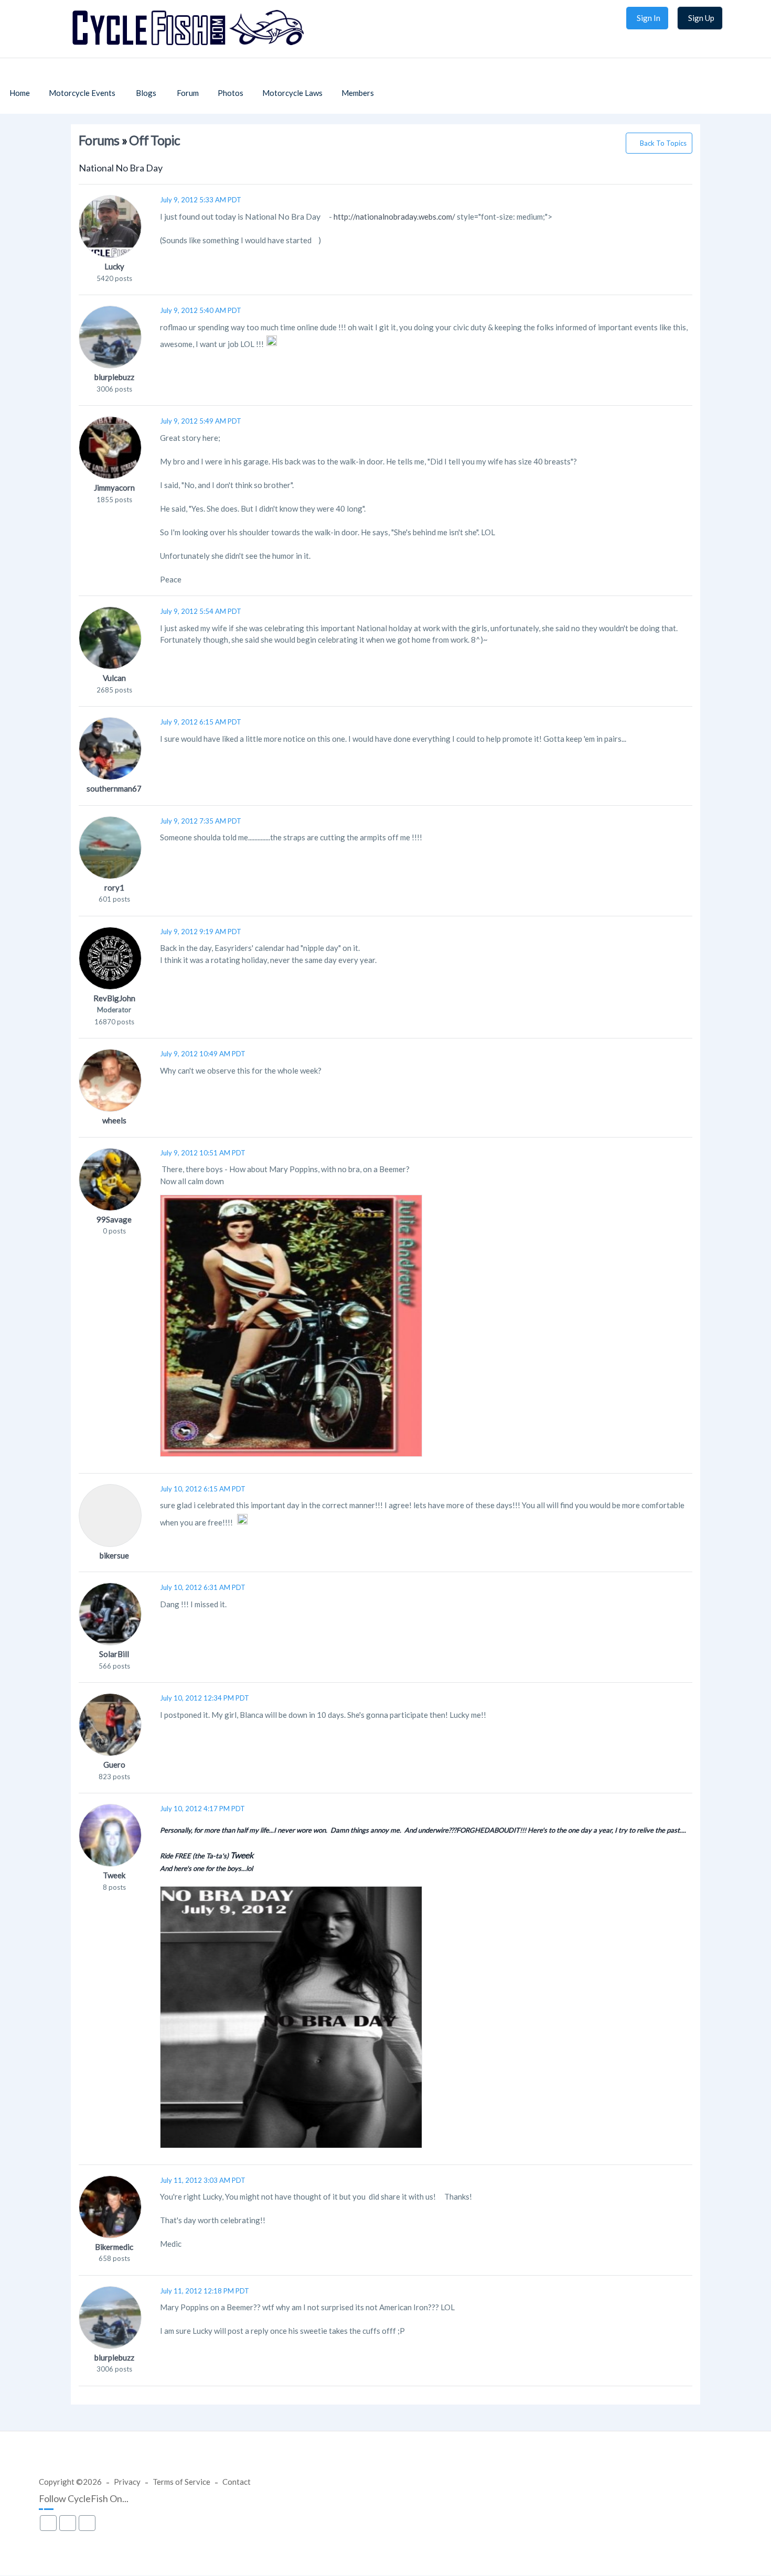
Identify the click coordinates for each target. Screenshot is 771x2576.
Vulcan (114, 678)
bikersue (114, 1555)
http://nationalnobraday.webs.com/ (394, 217)
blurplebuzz (114, 377)
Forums (99, 140)
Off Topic (154, 140)
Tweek (114, 1875)
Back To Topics (663, 143)
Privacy (127, 2482)
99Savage (114, 1219)
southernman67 (114, 788)
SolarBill (114, 1654)
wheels (114, 1120)
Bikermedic (114, 2247)
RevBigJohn (114, 998)
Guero (114, 1765)
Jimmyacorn (114, 488)
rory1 (114, 887)
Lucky (114, 266)
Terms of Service (181, 2482)
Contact (237, 2482)
